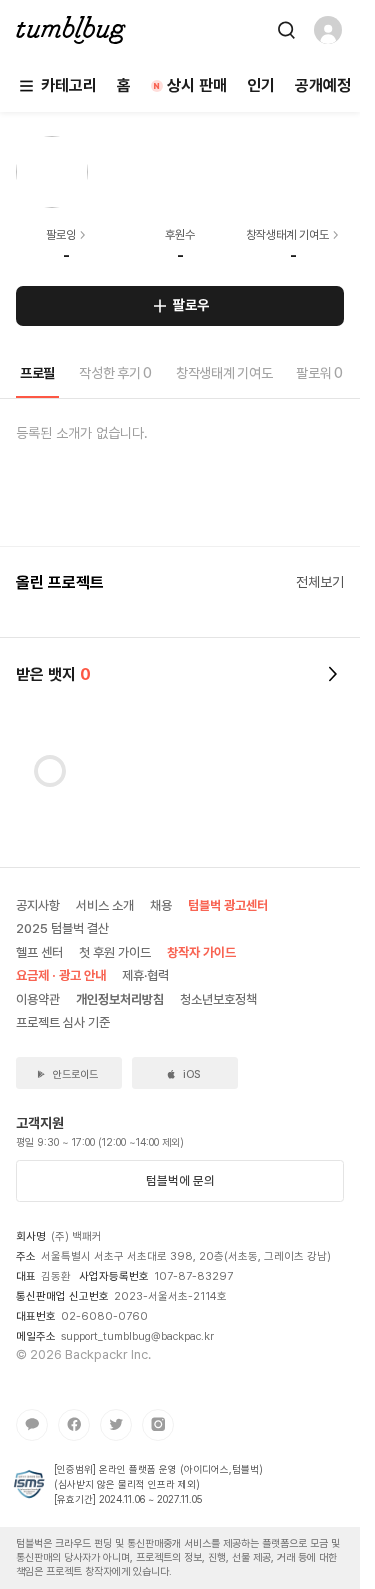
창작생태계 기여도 (224, 373)
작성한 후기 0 (115, 373)
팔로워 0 (319, 373)
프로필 (37, 373)
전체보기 (320, 582)
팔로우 (191, 305)
